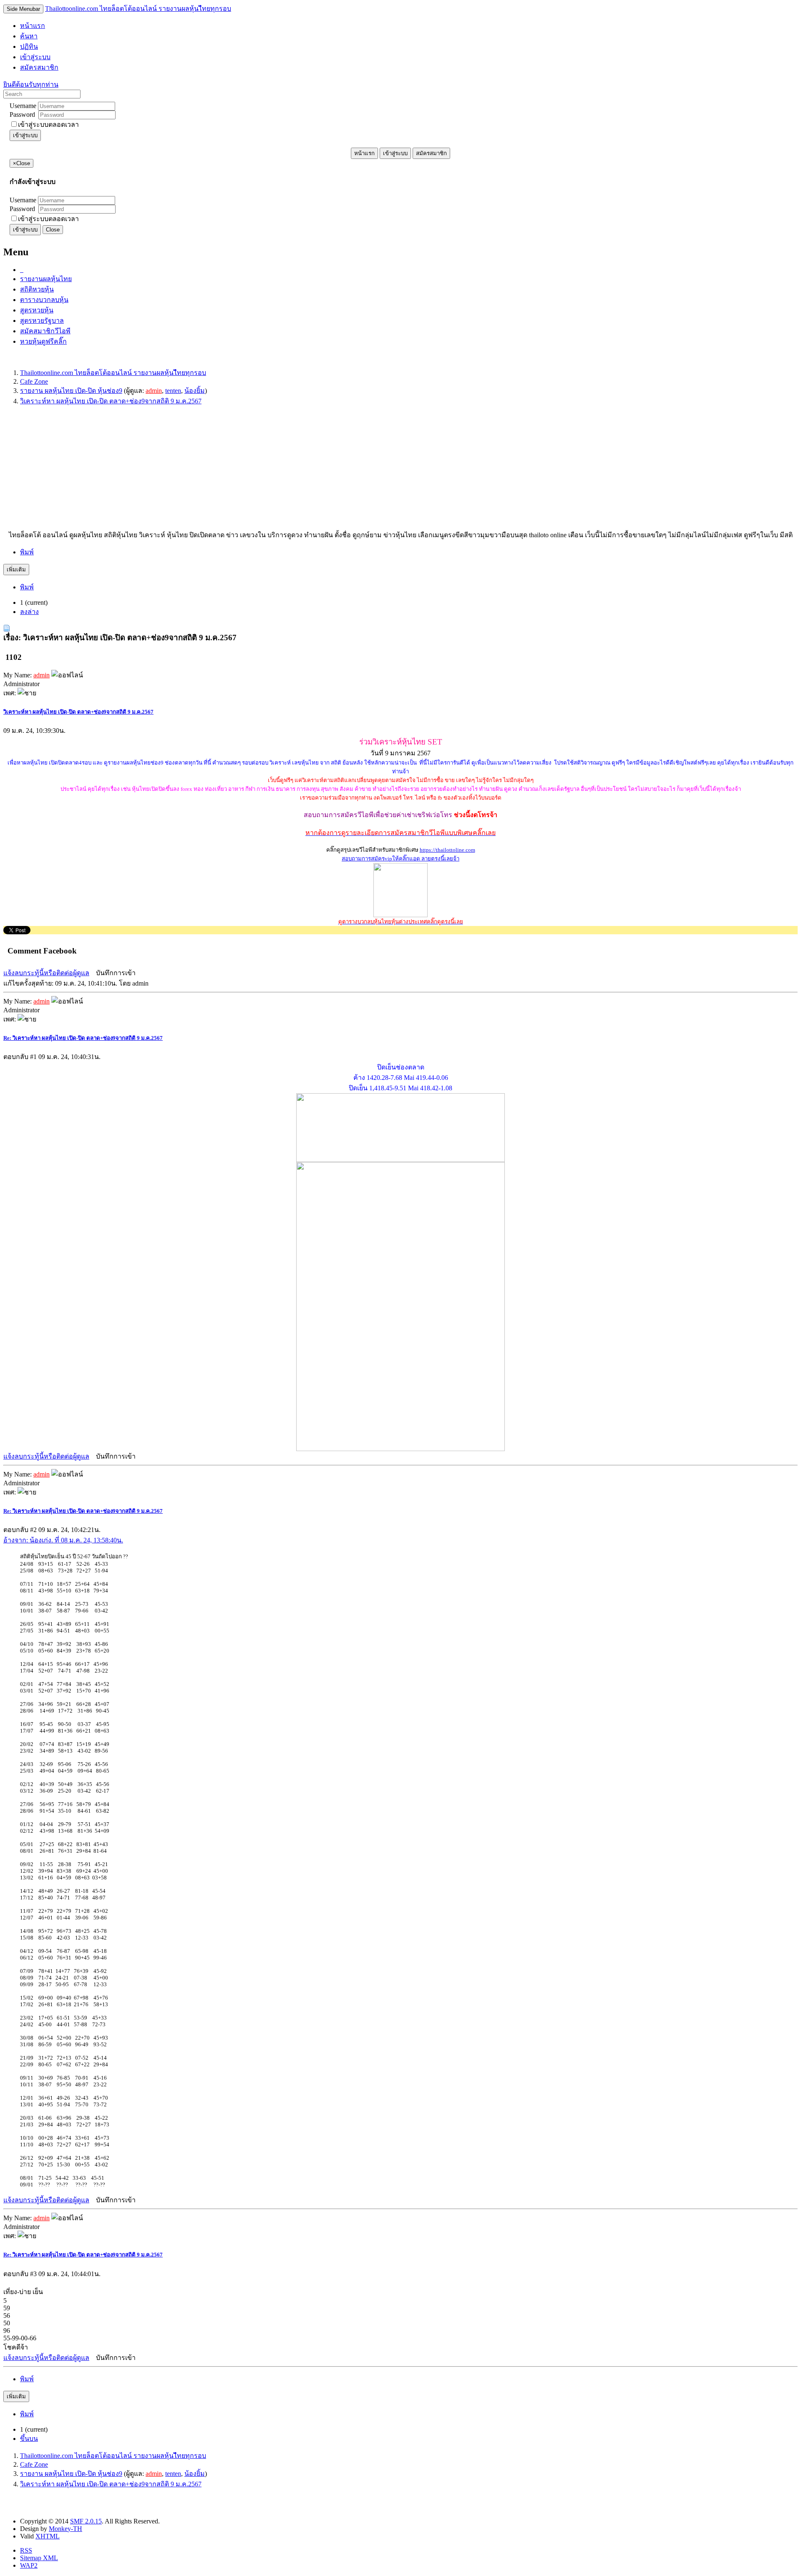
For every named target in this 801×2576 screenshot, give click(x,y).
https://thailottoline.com (447, 850)
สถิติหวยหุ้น (37, 289)
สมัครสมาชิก (431, 153)
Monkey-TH (65, 2529)
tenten (173, 391)
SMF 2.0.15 (86, 2521)
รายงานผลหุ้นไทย (46, 279)
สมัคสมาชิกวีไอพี (45, 331)
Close (53, 230)
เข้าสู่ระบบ (25, 135)
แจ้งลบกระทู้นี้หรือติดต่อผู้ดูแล (46, 973)
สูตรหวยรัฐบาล (42, 321)
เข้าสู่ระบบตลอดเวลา (48, 125)
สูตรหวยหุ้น (37, 310)
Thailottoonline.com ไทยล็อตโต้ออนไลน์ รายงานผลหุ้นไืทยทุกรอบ (138, 9)
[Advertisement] (254, 471)
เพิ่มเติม (16, 570)
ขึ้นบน (29, 2439)
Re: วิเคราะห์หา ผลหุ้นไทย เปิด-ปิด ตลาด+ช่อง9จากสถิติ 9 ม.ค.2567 (83, 1038)
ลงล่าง (29, 612)
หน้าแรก (364, 153)
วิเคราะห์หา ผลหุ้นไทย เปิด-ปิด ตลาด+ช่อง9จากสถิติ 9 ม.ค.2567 (78, 712)
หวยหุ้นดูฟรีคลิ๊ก (43, 341)
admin (154, 391)
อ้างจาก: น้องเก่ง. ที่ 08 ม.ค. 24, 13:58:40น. (63, 1540)
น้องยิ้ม (195, 391)
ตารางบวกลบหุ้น (44, 300)
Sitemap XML (39, 2558)
